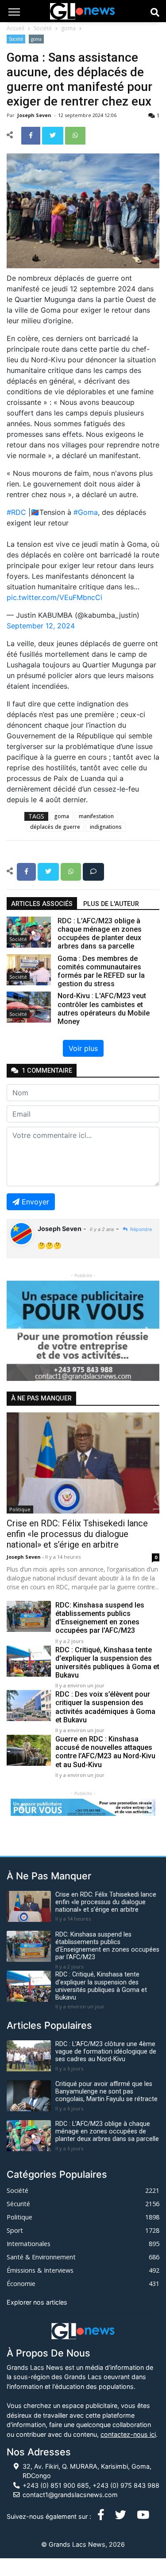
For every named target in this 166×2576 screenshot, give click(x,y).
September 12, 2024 (41, 626)
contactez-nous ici (128, 2434)
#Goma (86, 512)
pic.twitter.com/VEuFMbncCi (54, 597)
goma (68, 28)
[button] (18, 1331)
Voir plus (83, 1048)
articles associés (42, 904)
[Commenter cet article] (93, 871)
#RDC (16, 512)
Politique (20, 1509)
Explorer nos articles (37, 2302)
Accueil (15, 28)
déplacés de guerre (55, 827)
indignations (106, 827)
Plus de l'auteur (111, 904)
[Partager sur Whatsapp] (75, 135)
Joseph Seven (35, 115)
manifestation (96, 816)
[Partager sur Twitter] (54, 135)
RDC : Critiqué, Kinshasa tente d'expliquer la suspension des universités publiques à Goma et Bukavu (107, 1663)
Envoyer (35, 1202)
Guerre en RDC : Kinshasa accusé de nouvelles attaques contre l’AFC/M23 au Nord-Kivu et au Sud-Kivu (105, 1752)
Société (43, 28)
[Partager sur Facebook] (32, 135)
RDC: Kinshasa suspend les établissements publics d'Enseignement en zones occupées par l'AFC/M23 (100, 1618)
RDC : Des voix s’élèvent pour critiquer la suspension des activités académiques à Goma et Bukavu (105, 1707)
